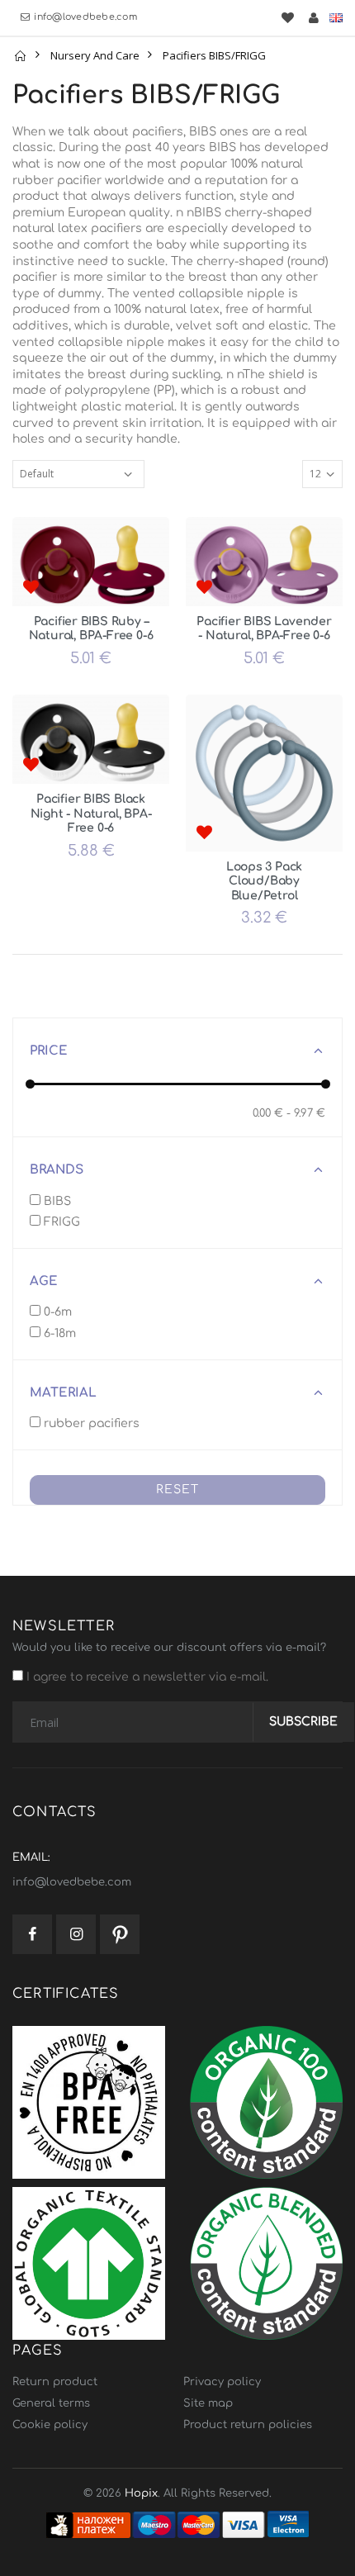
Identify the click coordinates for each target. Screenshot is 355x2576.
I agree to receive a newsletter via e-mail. (146, 1677)
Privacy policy (222, 2382)
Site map (208, 2403)
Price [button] (49, 1051)
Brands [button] (57, 1170)
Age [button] (44, 1281)
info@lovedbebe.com (85, 17)
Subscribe (303, 1722)
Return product (55, 2382)
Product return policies (248, 2425)
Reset (177, 1490)
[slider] (30, 1084)
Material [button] (63, 1393)
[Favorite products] (287, 18)
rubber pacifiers (90, 1423)
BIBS (56, 1201)
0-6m (56, 1312)
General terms (51, 2403)
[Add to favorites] (31, 588)
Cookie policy (50, 2425)
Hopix (141, 2493)
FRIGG (60, 1222)
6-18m (58, 1333)
